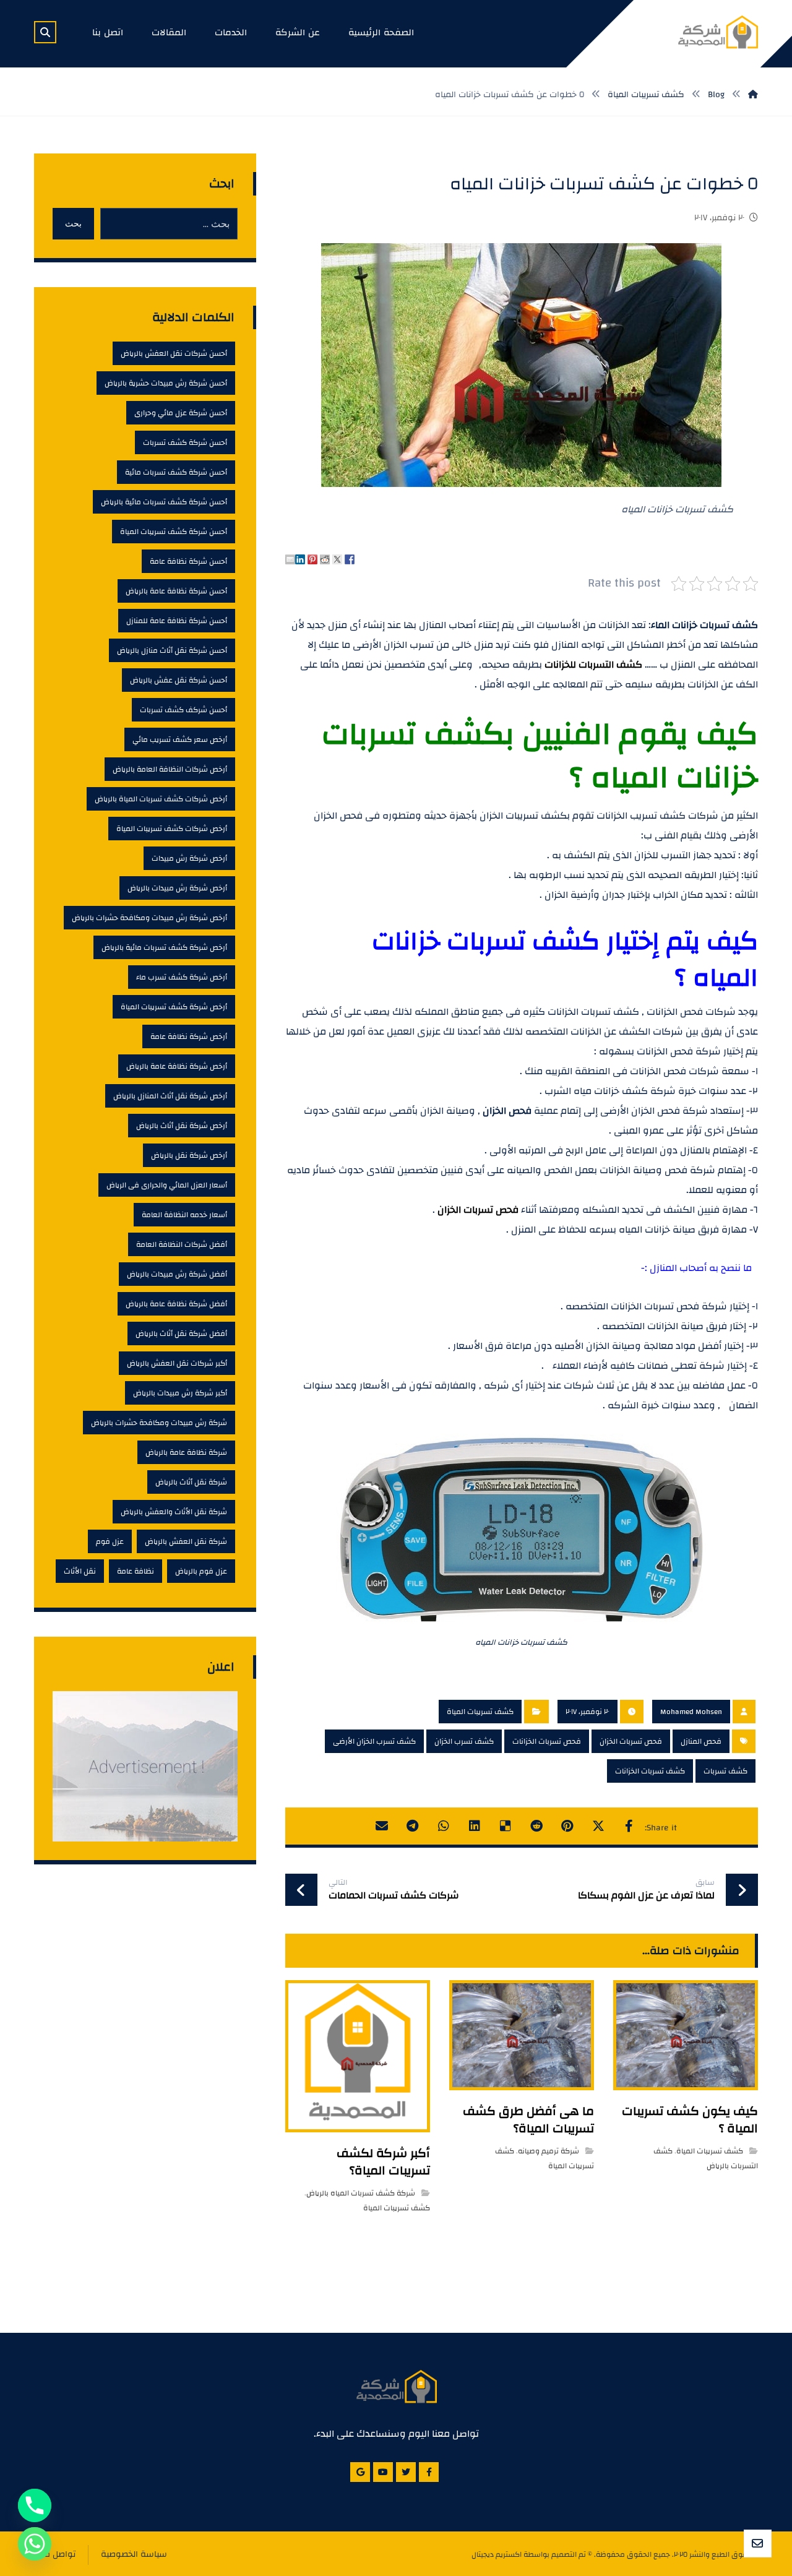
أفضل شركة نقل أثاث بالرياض (181, 1333)
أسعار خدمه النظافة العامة (184, 1215)
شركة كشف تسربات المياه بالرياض (361, 2193)
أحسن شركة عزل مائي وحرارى (181, 413)
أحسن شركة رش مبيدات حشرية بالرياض (166, 383)
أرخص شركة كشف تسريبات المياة (174, 1007)
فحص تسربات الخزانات (547, 1741)
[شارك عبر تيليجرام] (413, 1826)
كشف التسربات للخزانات (593, 665)
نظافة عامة (136, 1571)
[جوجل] (360, 2472)
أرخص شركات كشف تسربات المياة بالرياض (161, 799)
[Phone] (35, 2505)
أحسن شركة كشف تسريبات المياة (174, 532)
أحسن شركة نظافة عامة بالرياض (176, 591)
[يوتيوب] (383, 2472)
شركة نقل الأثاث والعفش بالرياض (174, 1512)
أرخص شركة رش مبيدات (189, 858)
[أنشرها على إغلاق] (598, 1826)
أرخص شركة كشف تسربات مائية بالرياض (164, 947)
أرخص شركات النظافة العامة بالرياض (170, 769)
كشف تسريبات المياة (480, 1712)
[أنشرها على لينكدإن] (475, 1826)
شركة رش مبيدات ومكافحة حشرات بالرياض (159, 1423)
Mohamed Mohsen (691, 1712)
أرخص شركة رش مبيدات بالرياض (177, 888)
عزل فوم (110, 1541)
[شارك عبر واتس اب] (444, 1826)
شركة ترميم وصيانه (549, 2151)
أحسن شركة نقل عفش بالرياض (179, 680)
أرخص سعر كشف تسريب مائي (180, 739)
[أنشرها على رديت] (536, 1826)
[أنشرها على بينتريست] (567, 1826)
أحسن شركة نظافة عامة (188, 561)
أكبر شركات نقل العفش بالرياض (177, 1363)
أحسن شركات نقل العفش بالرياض (174, 353)
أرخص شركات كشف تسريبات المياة (172, 829)
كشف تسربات (725, 1771)
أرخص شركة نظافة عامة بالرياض (177, 1066)
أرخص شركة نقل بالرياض (189, 1155)
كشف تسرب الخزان (464, 1741)
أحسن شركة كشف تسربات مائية (176, 472)
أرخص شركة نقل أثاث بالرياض (182, 1126)
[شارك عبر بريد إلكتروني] (382, 1826)
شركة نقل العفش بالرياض (186, 1541)
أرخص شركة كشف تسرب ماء (182, 977)
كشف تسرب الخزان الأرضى (374, 1741)
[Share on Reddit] (325, 559)
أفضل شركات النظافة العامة (182, 1244)
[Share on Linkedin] (300, 559)
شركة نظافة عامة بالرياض (186, 1452)
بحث (73, 223)
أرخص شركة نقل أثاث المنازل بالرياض (170, 1096)
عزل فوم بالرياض (201, 1571)
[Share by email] (290, 559)
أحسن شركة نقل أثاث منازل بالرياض (172, 650)
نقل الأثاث (80, 1571)
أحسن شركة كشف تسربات (185, 442)
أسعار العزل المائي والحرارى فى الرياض (167, 1185)
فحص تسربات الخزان (478, 1210)
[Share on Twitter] (337, 559)
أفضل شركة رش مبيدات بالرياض (177, 1274)
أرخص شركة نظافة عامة (189, 1036)
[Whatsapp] (35, 2544)
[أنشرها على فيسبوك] (629, 1826)
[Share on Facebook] (350, 559)
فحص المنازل (701, 1741)
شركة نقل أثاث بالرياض (191, 1482)
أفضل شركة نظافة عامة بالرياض (176, 1304)
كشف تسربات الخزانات (650, 1771)
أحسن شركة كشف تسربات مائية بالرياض (164, 502)
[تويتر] (406, 2472)
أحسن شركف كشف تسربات (183, 710)
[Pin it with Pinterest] (312, 559)
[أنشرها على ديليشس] (506, 1826)
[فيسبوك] (429, 2472)
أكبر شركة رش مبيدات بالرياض (180, 1393)
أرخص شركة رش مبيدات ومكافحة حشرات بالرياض (149, 918)
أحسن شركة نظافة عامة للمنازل (177, 621)
